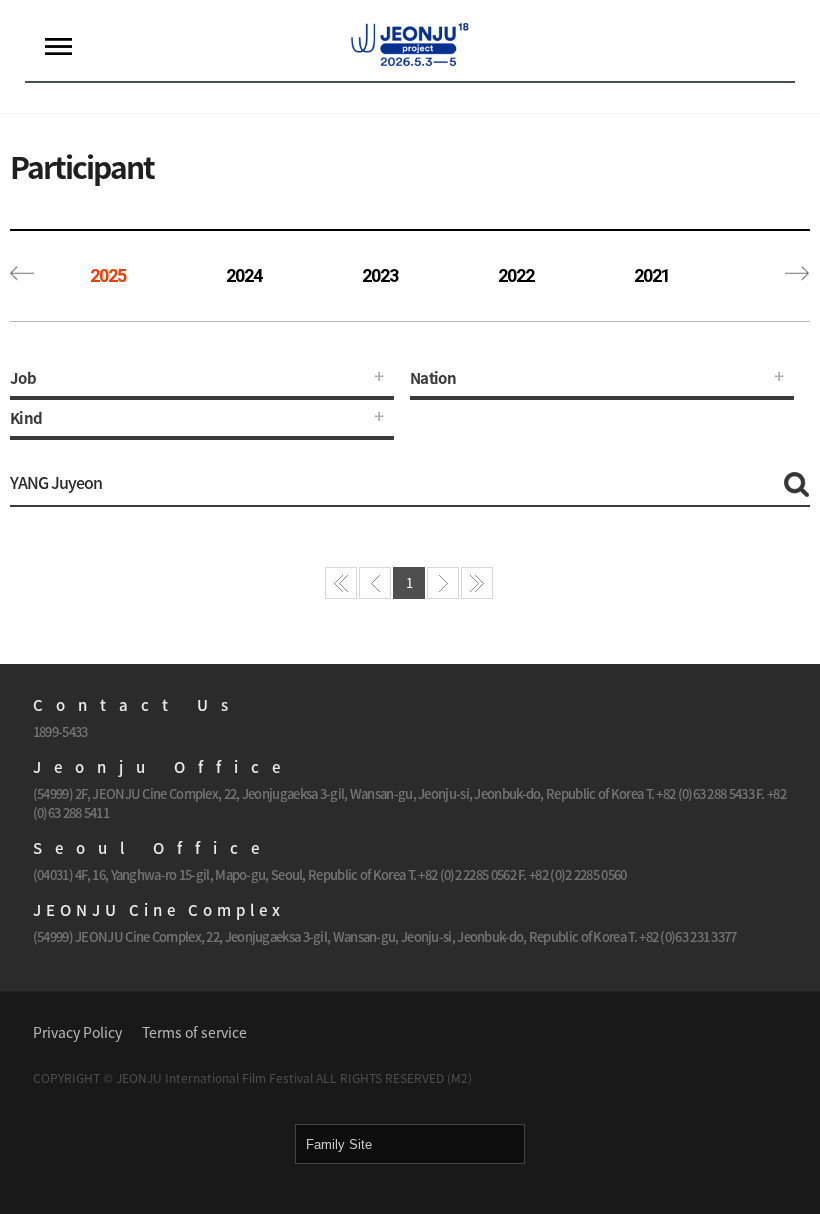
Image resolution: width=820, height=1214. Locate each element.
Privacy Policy (77, 1032)
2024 (244, 275)
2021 (652, 275)
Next (797, 276)
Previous (22, 276)
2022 (516, 275)
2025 (108, 275)
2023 (380, 275)
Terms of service (194, 1032)
